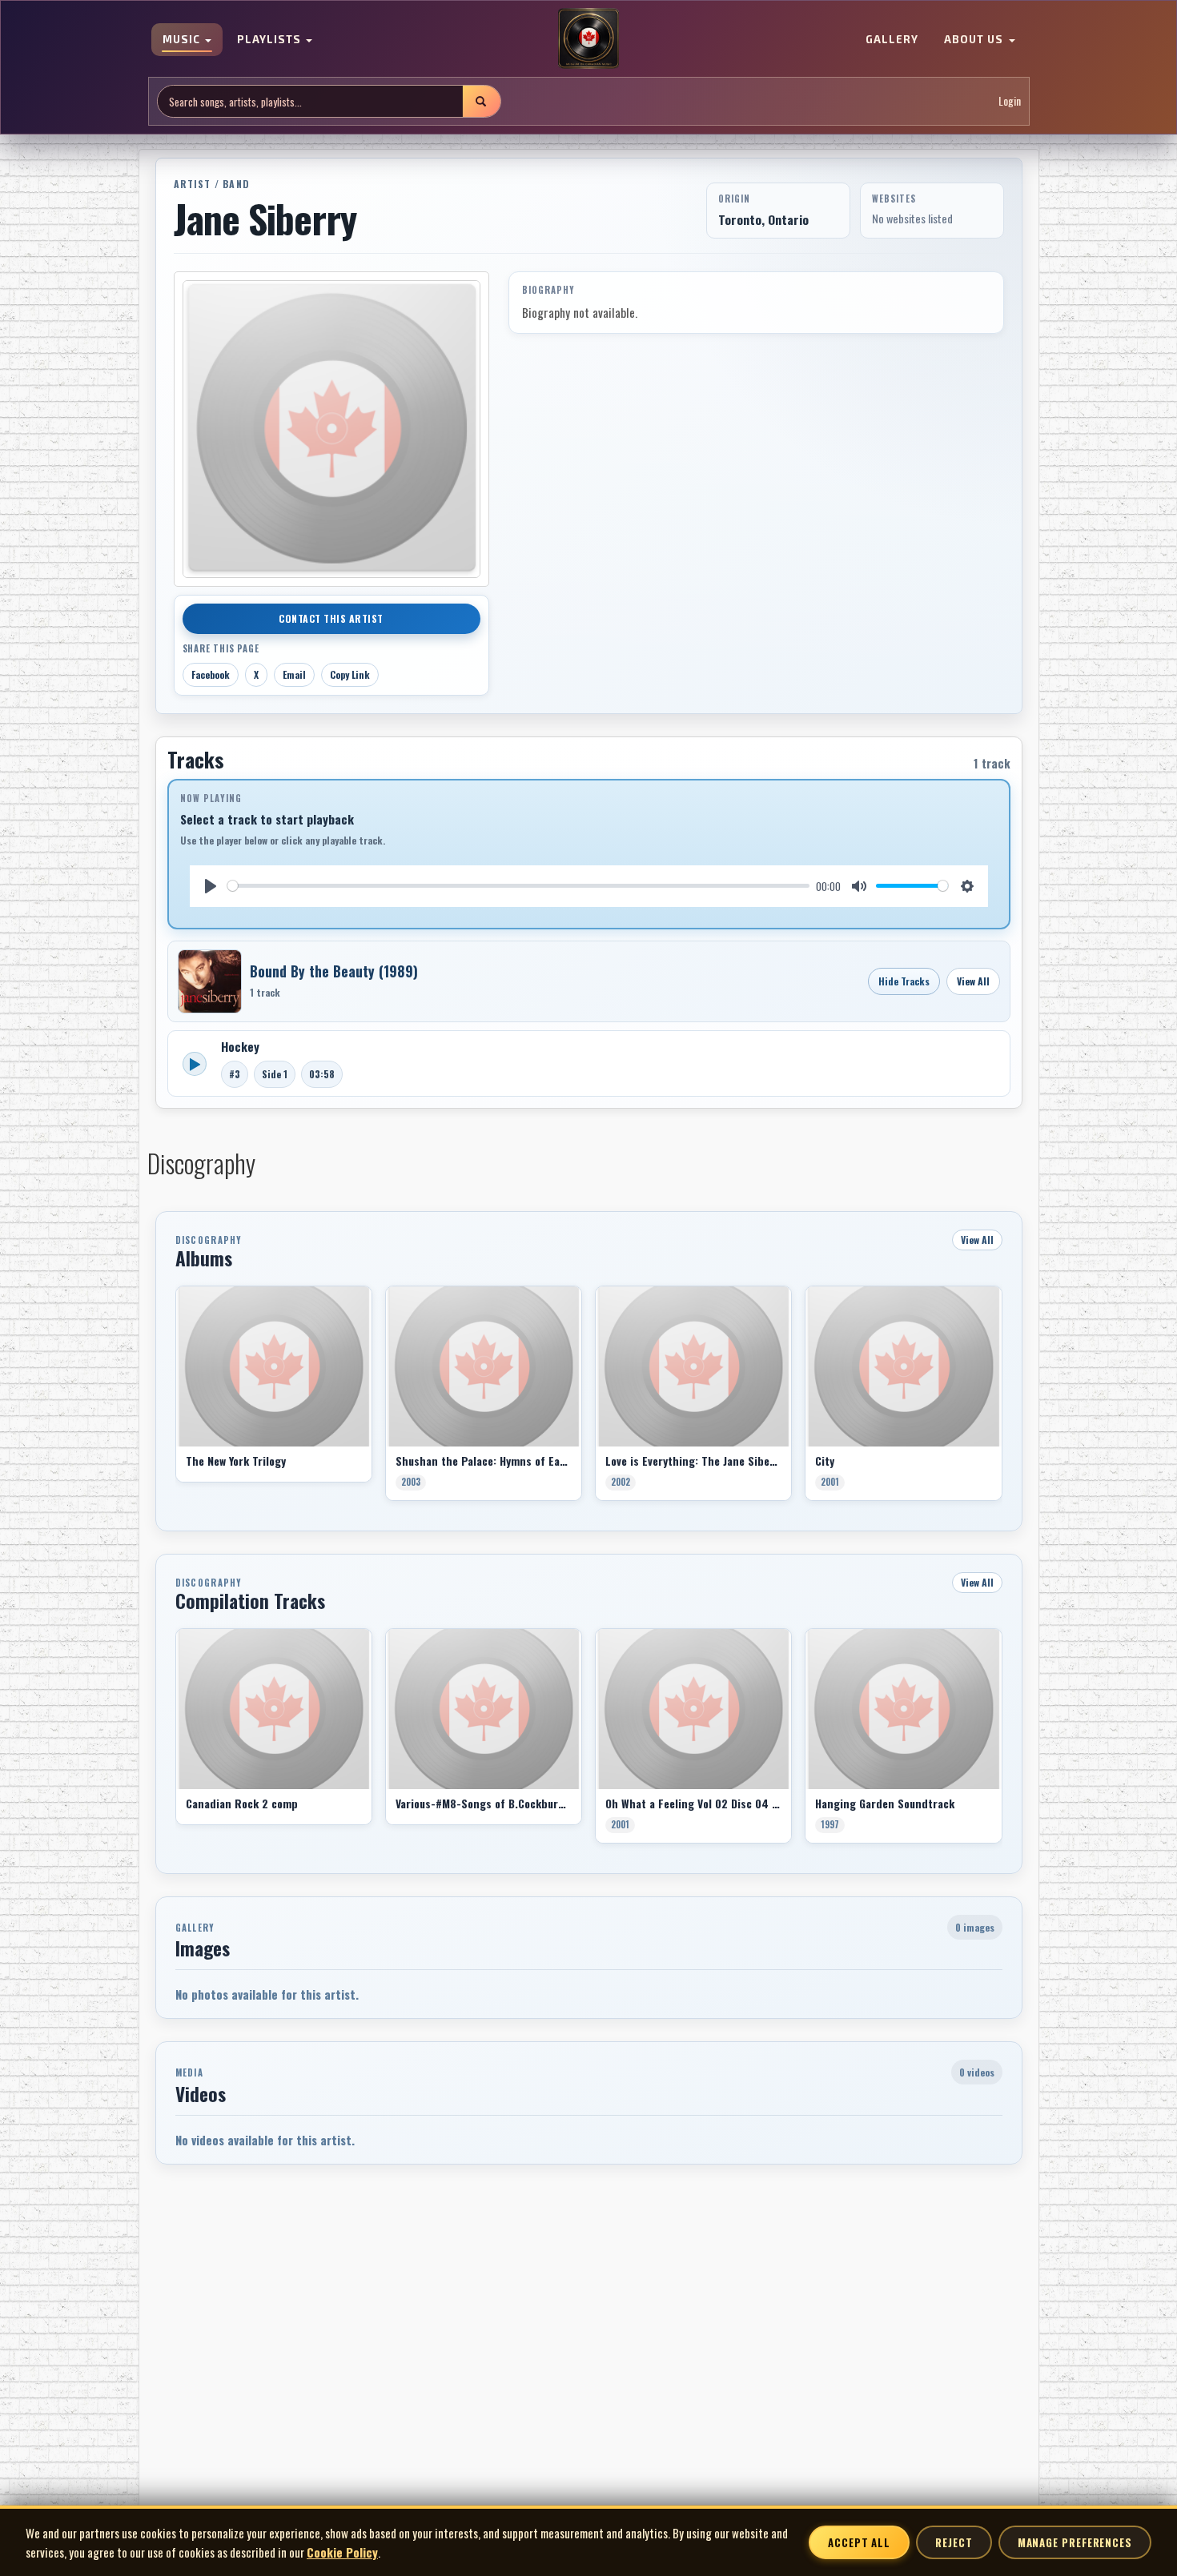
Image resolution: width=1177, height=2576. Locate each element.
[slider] (519, 886)
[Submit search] (481, 101)
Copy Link (350, 674)
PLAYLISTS (271, 40)
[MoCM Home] (588, 39)
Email (294, 674)
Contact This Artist (331, 618)
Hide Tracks (904, 981)
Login (1010, 101)
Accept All (859, 2542)
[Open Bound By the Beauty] (210, 981)
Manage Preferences (1075, 2542)
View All (973, 981)
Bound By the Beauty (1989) (334, 971)
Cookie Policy (342, 2552)
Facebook (211, 674)
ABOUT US (975, 40)
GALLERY (892, 40)
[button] (175, 1399)
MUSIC (183, 40)
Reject (954, 2542)
